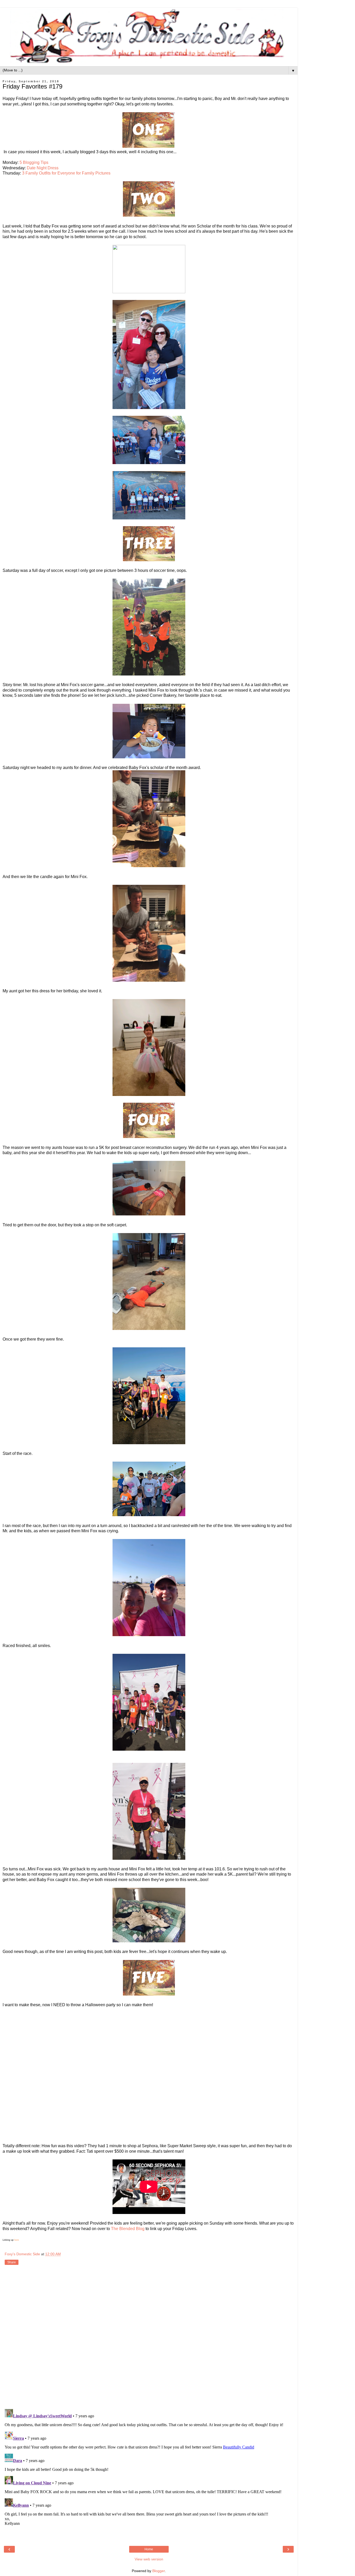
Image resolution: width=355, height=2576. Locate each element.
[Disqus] (149, 2338)
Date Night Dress (43, 168)
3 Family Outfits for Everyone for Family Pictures (66, 173)
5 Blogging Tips (34, 162)
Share (12, 2262)
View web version (149, 2559)
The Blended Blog (128, 2229)
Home (149, 2549)
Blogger (159, 2571)
